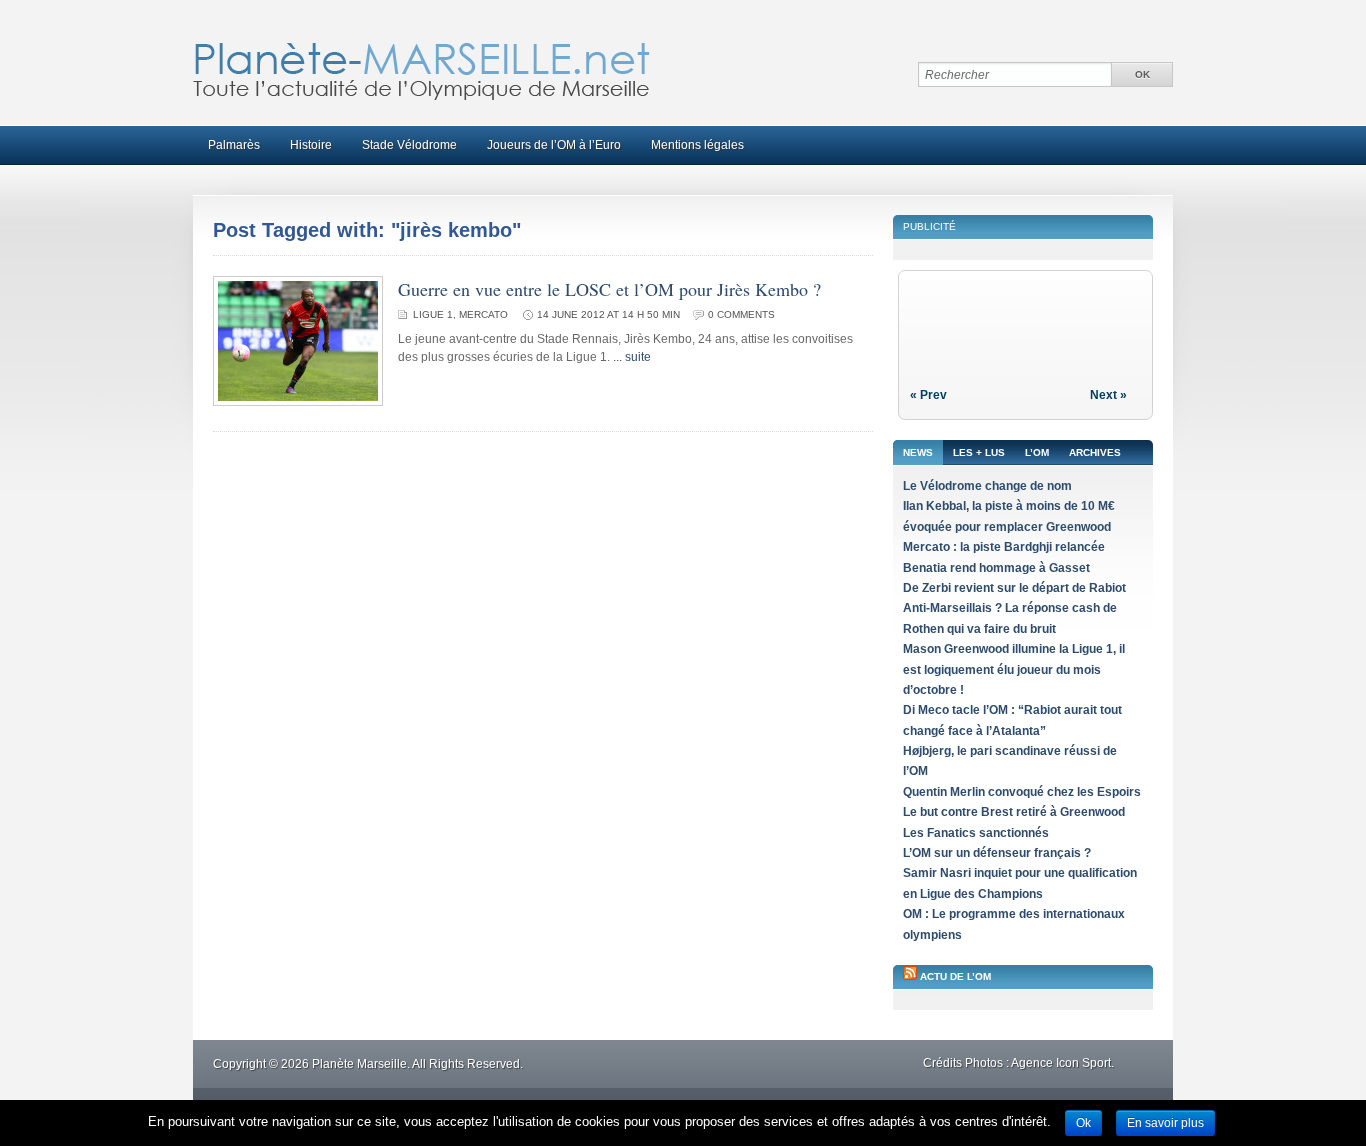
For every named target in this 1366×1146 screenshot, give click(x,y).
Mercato (483, 314)
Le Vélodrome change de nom (987, 486)
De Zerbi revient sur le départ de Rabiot (1014, 588)
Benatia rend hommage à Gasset (996, 568)
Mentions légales (697, 145)
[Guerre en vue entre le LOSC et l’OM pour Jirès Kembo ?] (298, 402)
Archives (1095, 452)
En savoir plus (1165, 1123)
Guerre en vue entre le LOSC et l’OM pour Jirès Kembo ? (609, 289)
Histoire (311, 145)
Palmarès (234, 145)
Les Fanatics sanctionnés (976, 833)
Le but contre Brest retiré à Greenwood (1014, 812)
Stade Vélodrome (409, 145)
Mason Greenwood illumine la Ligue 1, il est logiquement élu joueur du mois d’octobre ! (1014, 669)
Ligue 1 (433, 314)
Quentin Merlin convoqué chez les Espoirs (1022, 792)
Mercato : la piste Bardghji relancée (1004, 547)
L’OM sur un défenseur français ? (997, 853)
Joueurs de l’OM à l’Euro (554, 145)
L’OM (1037, 452)
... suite (632, 357)
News (918, 452)
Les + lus (979, 452)
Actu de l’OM (955, 976)
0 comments (741, 314)
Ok (1083, 1123)
